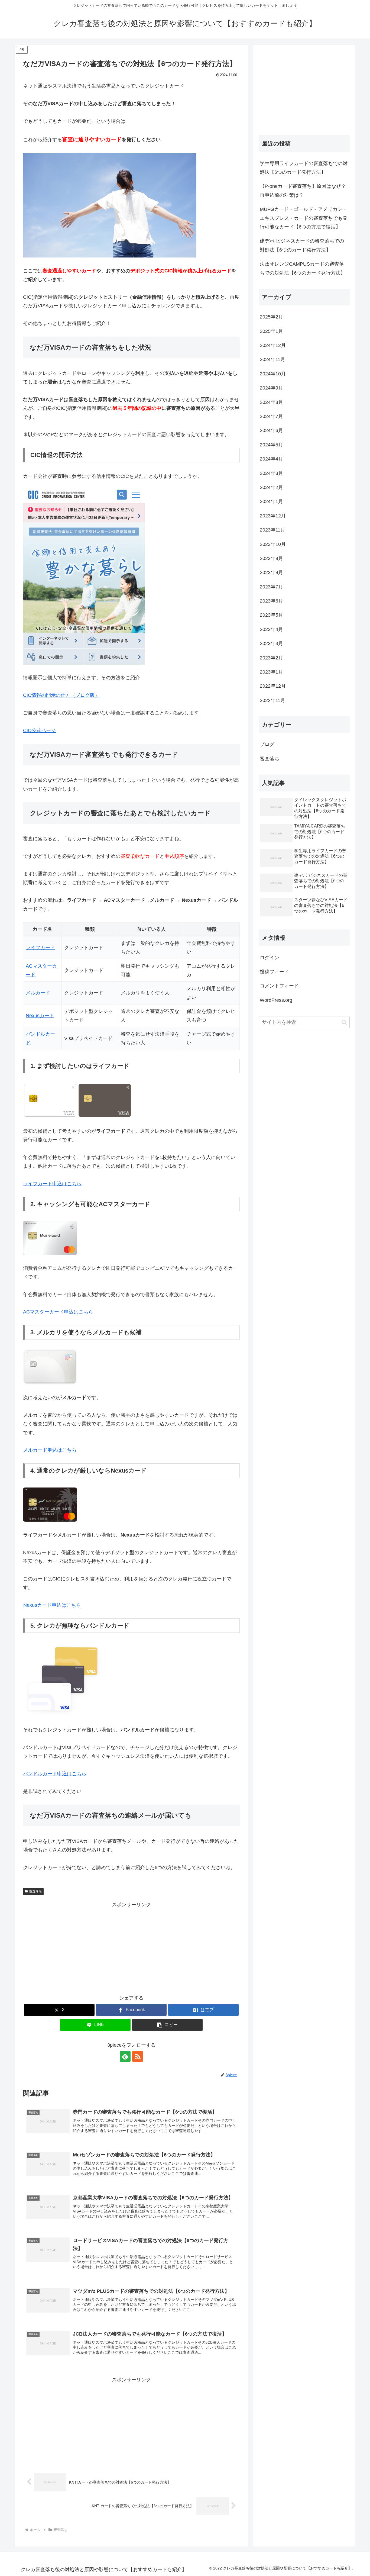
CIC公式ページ (39, 730)
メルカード (38, 993)
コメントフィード (279, 986)
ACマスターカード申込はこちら (58, 1312)
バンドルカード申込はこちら (55, 1774)
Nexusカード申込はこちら (52, 1605)
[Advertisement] (131, 1947)
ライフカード (40, 948)
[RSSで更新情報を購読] (138, 2056)
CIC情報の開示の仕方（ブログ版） (61, 695)
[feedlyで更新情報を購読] (125, 2056)
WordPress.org (276, 1000)
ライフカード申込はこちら (52, 1184)
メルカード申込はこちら (50, 1450)
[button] (167, 2025)
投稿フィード (274, 972)
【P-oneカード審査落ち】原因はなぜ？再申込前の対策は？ (303, 191)
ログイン (270, 958)
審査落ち (35, 1891)
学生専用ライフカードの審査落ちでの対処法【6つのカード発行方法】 (304, 168)
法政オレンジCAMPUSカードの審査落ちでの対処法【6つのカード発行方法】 (303, 268)
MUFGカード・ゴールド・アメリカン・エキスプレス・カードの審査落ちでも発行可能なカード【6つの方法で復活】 (304, 218)
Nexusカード (40, 1016)
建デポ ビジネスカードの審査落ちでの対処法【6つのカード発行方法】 (302, 245)
